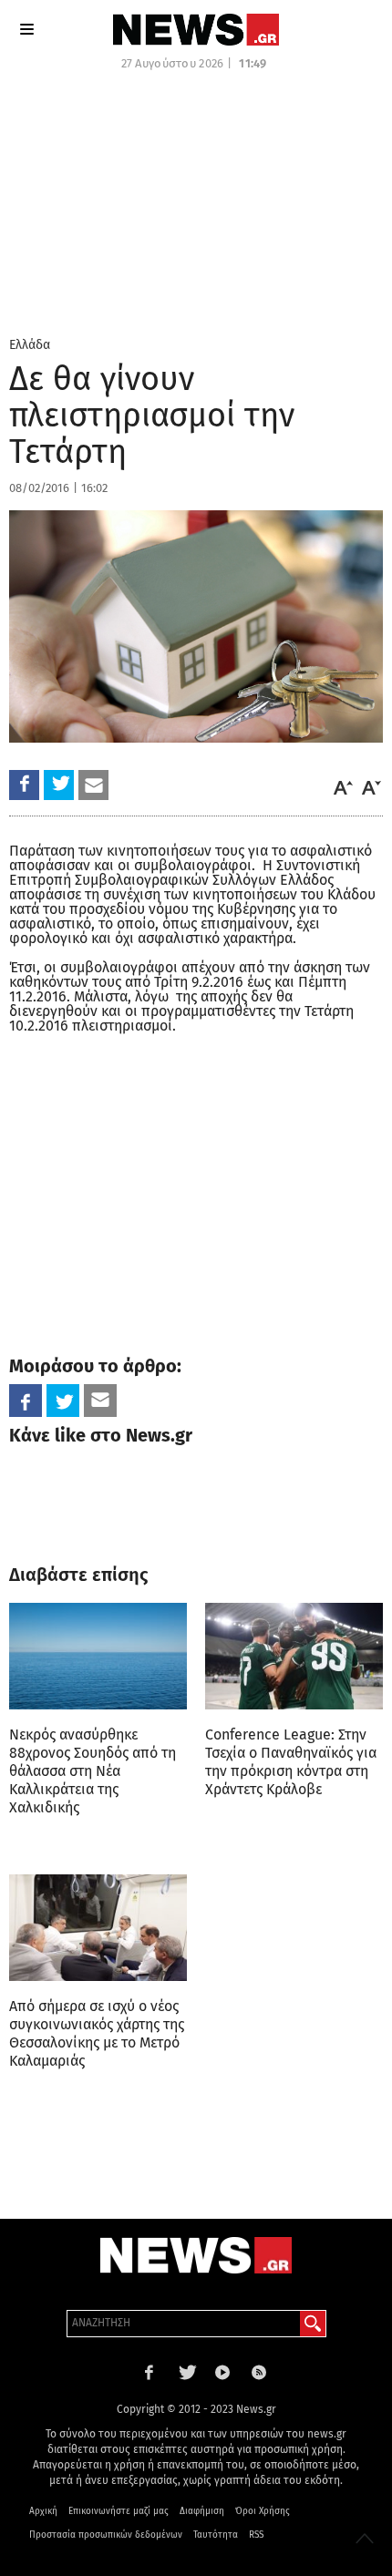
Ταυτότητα (216, 2535)
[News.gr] (196, 30)
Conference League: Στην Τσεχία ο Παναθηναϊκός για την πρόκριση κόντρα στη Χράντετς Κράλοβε (291, 1762)
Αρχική (43, 2511)
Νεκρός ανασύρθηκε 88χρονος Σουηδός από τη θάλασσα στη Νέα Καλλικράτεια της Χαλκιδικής (93, 1771)
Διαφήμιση (202, 2511)
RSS (256, 2535)
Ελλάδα (30, 345)
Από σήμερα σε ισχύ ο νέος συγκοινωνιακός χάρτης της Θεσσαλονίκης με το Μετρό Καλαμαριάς (97, 2033)
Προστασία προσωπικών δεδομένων (106, 2535)
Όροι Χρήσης (263, 2511)
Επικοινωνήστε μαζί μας (119, 2511)
